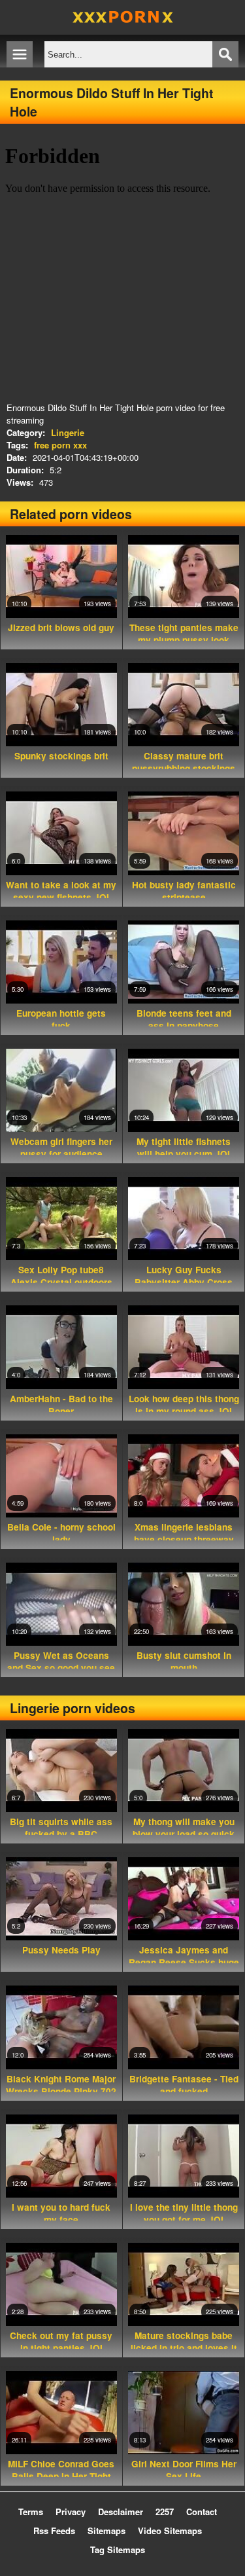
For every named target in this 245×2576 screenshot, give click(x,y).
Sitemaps (106, 2531)
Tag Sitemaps (118, 2549)
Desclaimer (121, 2512)
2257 (165, 2512)
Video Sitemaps (170, 2531)
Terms (31, 2512)
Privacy (71, 2512)
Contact (202, 2512)
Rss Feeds (54, 2531)
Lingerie (68, 432)
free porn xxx (60, 445)
